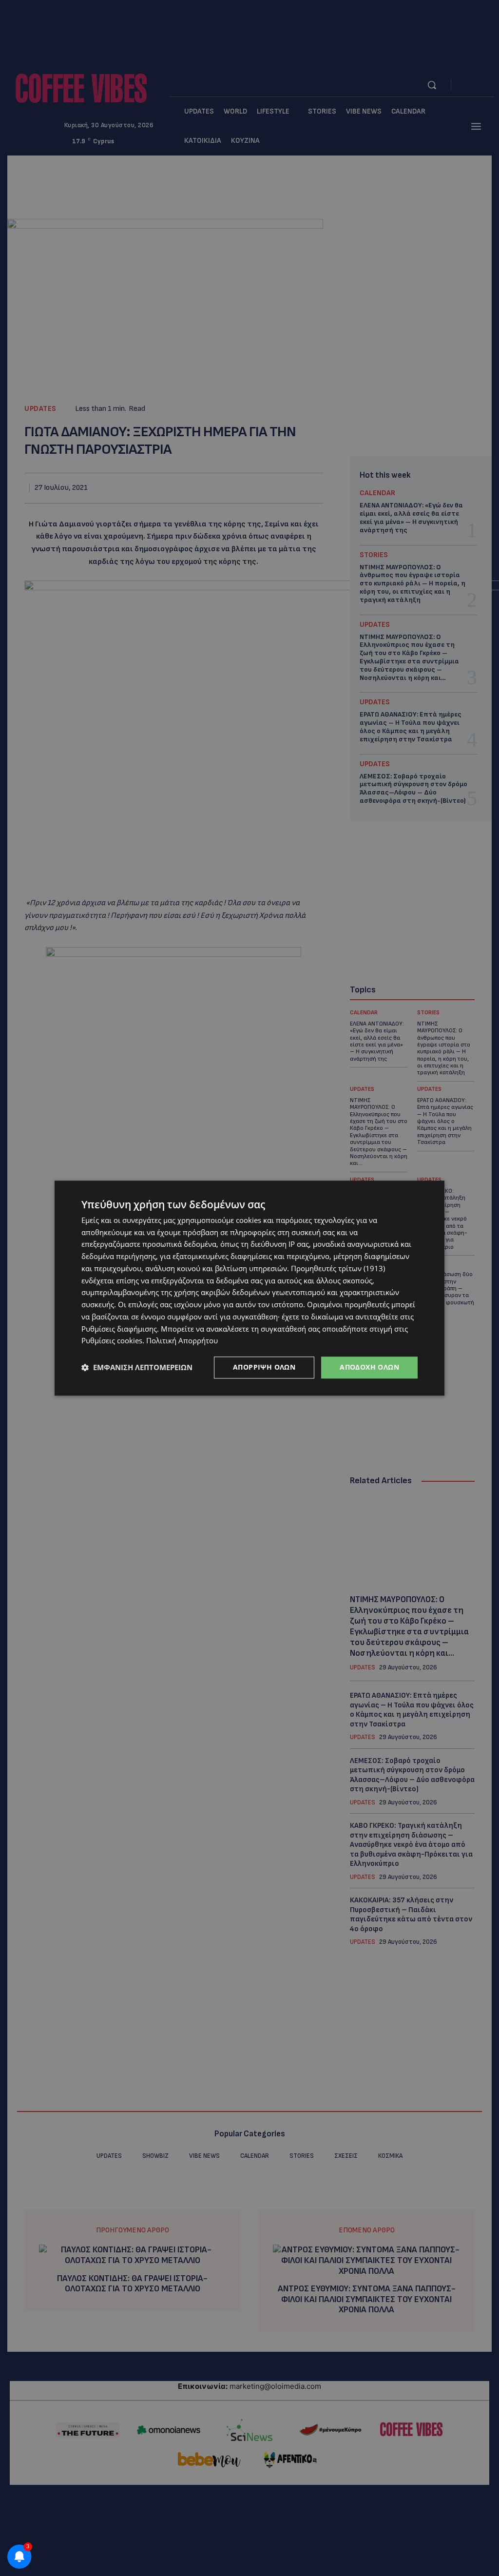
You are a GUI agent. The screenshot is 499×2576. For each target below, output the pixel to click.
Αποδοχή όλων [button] (369, 1367)
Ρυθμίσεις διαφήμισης (119, 1329)
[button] (137, 1368)
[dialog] (249, 1288)
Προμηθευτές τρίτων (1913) (338, 1268)
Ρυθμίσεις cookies (112, 1341)
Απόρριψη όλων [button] (264, 1367)
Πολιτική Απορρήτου (182, 1341)
